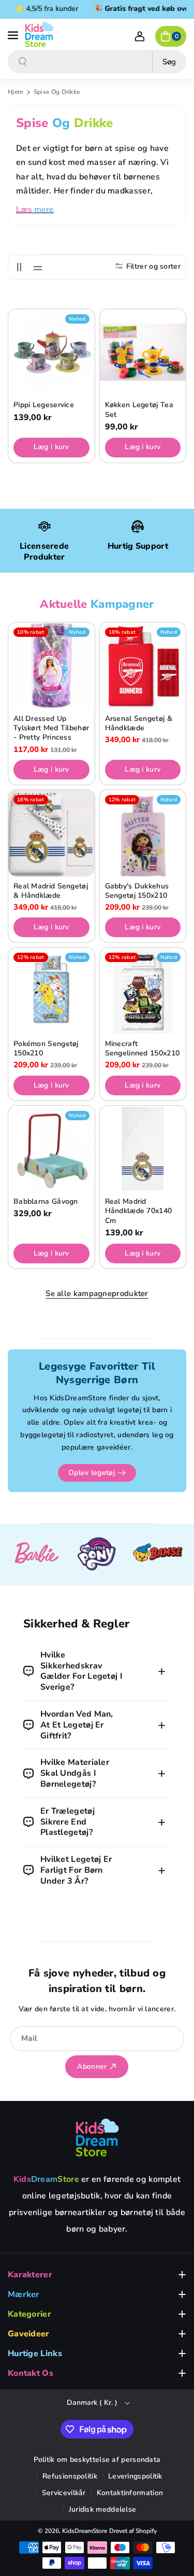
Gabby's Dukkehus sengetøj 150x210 (137, 891)
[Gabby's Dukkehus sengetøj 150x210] (143, 833)
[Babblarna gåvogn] (51, 1149)
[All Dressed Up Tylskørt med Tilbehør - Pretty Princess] (51, 666)
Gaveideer (29, 2334)
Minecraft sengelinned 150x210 (143, 1049)
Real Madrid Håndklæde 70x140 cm (139, 1211)
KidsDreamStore (85, 2531)
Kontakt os (31, 2373)
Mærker (24, 2294)
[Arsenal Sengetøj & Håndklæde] (143, 666)
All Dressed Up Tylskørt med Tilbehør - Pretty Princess (51, 728)
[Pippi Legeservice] (51, 352)
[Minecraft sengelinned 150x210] (143, 991)
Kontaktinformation (130, 2493)
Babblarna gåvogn (46, 1202)
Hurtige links (35, 2354)
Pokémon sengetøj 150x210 (46, 1049)
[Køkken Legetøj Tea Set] (143, 352)
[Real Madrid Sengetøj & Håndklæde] (51, 833)
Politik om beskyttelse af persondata (97, 2460)
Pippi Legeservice (44, 405)
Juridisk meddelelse (103, 2509)
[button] (14, 34)
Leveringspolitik (135, 2476)
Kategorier (29, 2314)
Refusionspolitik (70, 2476)
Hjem (15, 92)
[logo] (97, 2137)
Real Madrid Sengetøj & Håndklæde (51, 891)
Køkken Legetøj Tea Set (139, 410)
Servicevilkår (64, 2493)
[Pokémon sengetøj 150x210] (51, 991)
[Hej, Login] (140, 36)
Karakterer (30, 2275)
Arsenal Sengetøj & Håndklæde (139, 723)
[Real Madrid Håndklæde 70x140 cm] (143, 1149)
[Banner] (36, 1555)
